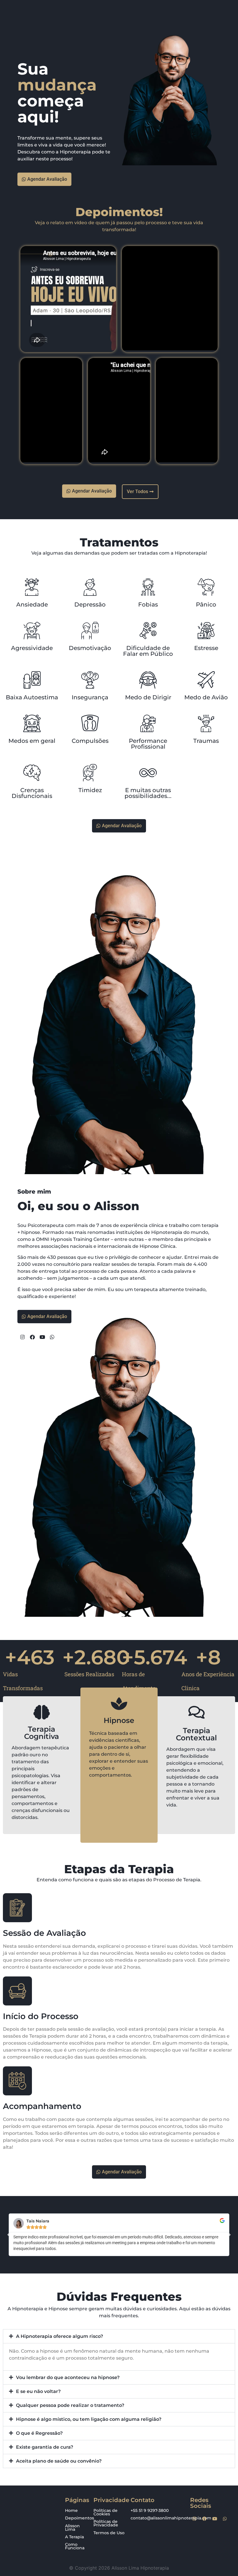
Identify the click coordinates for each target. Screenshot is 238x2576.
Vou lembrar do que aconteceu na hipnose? (68, 2377)
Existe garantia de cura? (45, 2447)
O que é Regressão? (39, 2433)
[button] (9, 2235)
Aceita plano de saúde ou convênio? (59, 2461)
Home (71, 2510)
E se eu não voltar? (38, 2391)
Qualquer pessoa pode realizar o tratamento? (70, 2405)
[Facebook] (205, 2519)
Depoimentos (80, 2518)
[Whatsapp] (225, 2519)
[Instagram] (194, 2519)
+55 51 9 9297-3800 (150, 2510)
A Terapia (74, 2537)
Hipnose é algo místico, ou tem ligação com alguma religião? (89, 2419)
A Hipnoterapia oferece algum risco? (59, 2336)
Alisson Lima (72, 2528)
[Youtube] (215, 2519)
